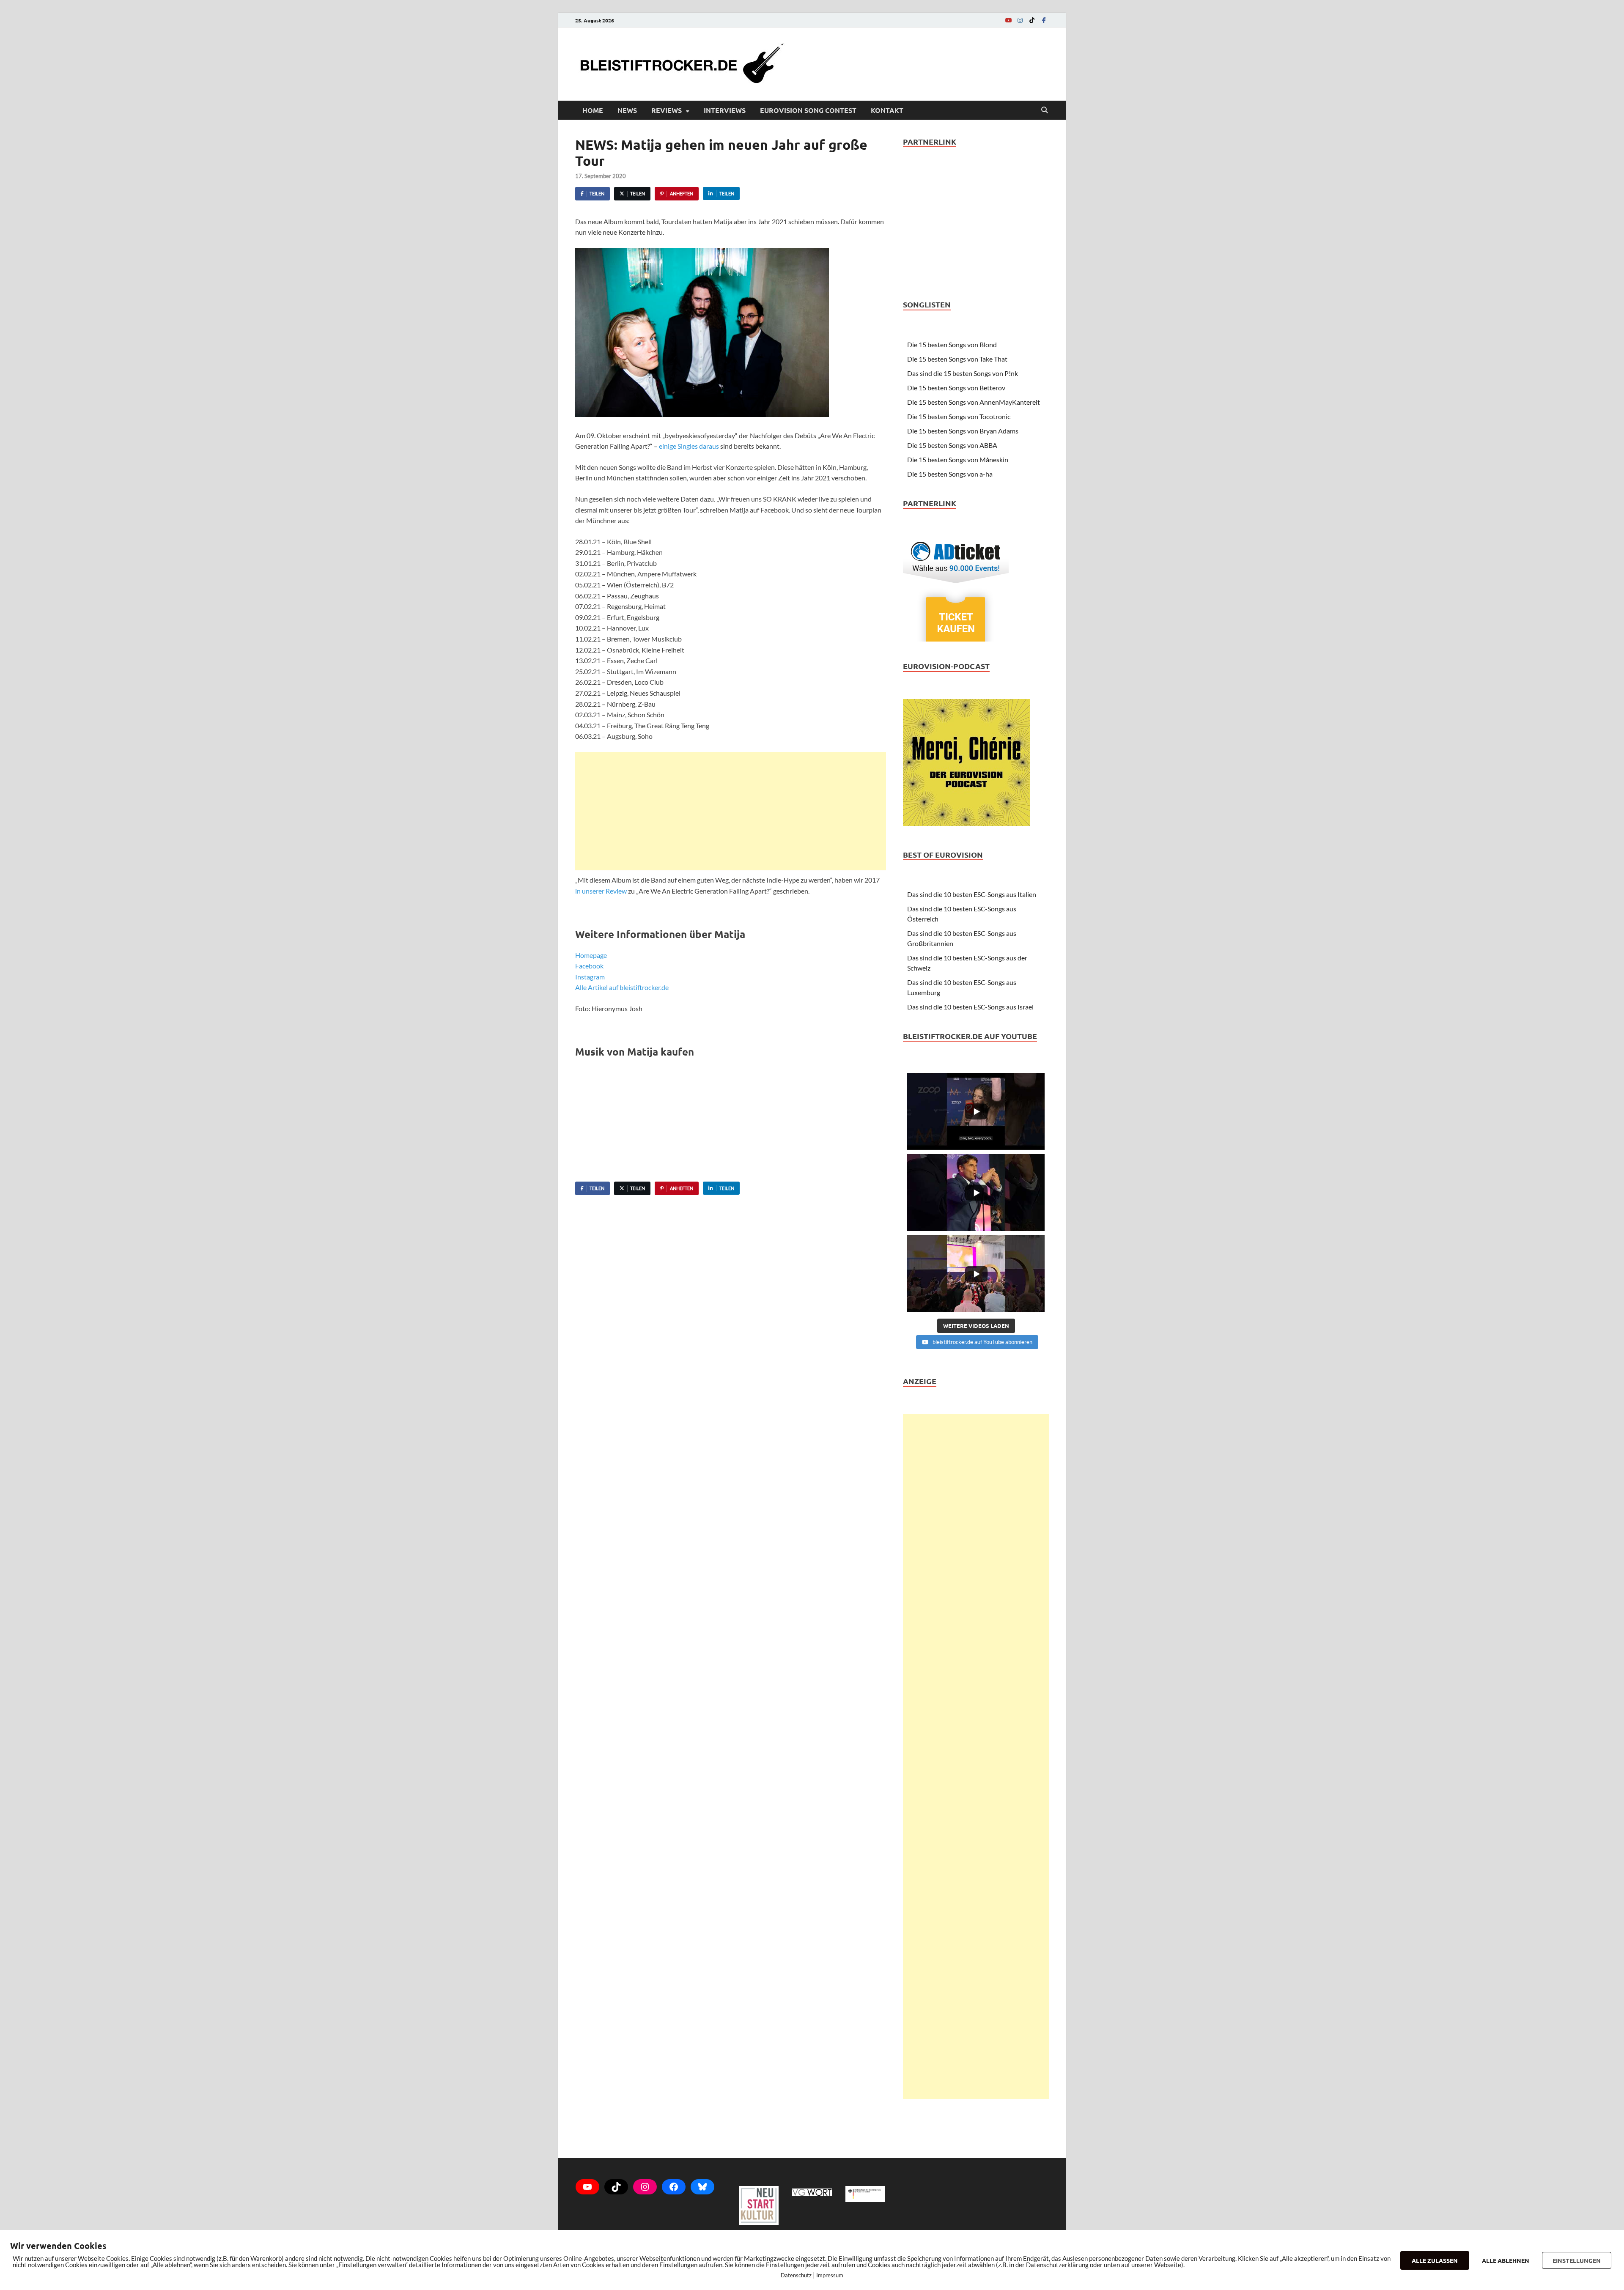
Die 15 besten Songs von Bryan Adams (963, 431)
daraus (709, 446)
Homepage (591, 955)
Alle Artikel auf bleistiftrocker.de (622, 987)
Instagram (590, 977)
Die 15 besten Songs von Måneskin (958, 459)
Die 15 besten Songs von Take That (957, 359)
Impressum (830, 2275)
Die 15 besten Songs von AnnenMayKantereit (974, 402)
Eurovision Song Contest (808, 110)
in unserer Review (601, 891)
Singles (688, 446)
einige (668, 446)
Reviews (667, 110)
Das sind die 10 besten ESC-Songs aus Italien (972, 894)
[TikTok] (1032, 20)
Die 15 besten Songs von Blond (952, 344)
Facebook (589, 966)
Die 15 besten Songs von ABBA (952, 445)
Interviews (725, 110)
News (627, 110)
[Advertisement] (731, 811)
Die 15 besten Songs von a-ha (950, 474)
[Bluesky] (702, 2187)
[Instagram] (1020, 20)
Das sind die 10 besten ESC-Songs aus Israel (970, 1007)
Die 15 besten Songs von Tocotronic (959, 416)
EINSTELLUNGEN (1577, 2260)
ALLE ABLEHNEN (1506, 2260)
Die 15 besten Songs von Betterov (956, 388)
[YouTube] (1008, 20)
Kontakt (887, 110)
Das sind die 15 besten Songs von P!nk (963, 373)
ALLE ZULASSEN (1435, 2260)
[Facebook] (1044, 20)
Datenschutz (796, 2275)
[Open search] (1045, 110)
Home (593, 110)
